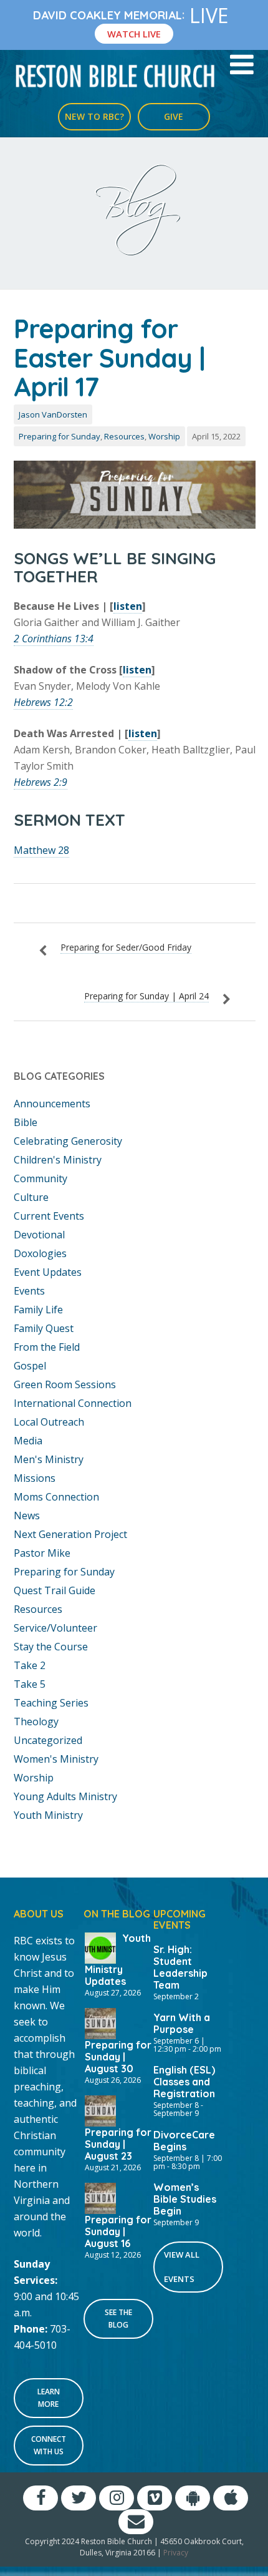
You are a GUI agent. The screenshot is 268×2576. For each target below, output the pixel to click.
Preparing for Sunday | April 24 (146, 996)
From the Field (47, 1347)
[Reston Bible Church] (116, 75)
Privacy (176, 2553)
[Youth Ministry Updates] (100, 1947)
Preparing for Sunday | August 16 (118, 2231)
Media (28, 1441)
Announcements (52, 1104)
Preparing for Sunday (60, 436)
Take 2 (30, 1665)
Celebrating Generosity (68, 1141)
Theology (36, 1721)
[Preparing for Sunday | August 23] (100, 2110)
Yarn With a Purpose (182, 2023)
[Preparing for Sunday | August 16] (100, 2197)
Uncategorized (48, 1740)
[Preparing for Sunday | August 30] (100, 2022)
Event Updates (48, 1272)
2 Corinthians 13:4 (54, 639)
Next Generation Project (70, 1534)
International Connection (73, 1403)
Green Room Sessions (65, 1384)
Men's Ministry (49, 1459)
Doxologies (40, 1253)
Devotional (39, 1235)
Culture (31, 1197)
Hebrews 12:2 (43, 702)
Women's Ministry (56, 1759)
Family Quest (44, 1328)
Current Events (49, 1216)
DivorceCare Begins (184, 2141)
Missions (35, 1478)
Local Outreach (49, 1422)
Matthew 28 (41, 850)
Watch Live (134, 34)
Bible (26, 1122)
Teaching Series (51, 1703)
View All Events (182, 2267)
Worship (164, 436)
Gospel (30, 1366)
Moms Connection (56, 1497)
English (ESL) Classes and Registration (184, 2082)
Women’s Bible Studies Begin (185, 2199)
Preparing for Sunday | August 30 (118, 2057)
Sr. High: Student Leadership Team (180, 1967)
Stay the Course (51, 1647)
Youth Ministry (48, 1815)
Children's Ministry (58, 1160)
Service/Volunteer (55, 1628)
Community (41, 1178)
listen (128, 606)
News (27, 1516)
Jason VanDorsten (53, 414)
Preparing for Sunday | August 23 (118, 2144)
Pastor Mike (42, 1553)
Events (29, 1291)
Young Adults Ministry (65, 1796)
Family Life (38, 1310)
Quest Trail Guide (55, 1590)
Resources (124, 436)
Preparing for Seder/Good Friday (126, 947)
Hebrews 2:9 (41, 782)
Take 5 (30, 1684)
